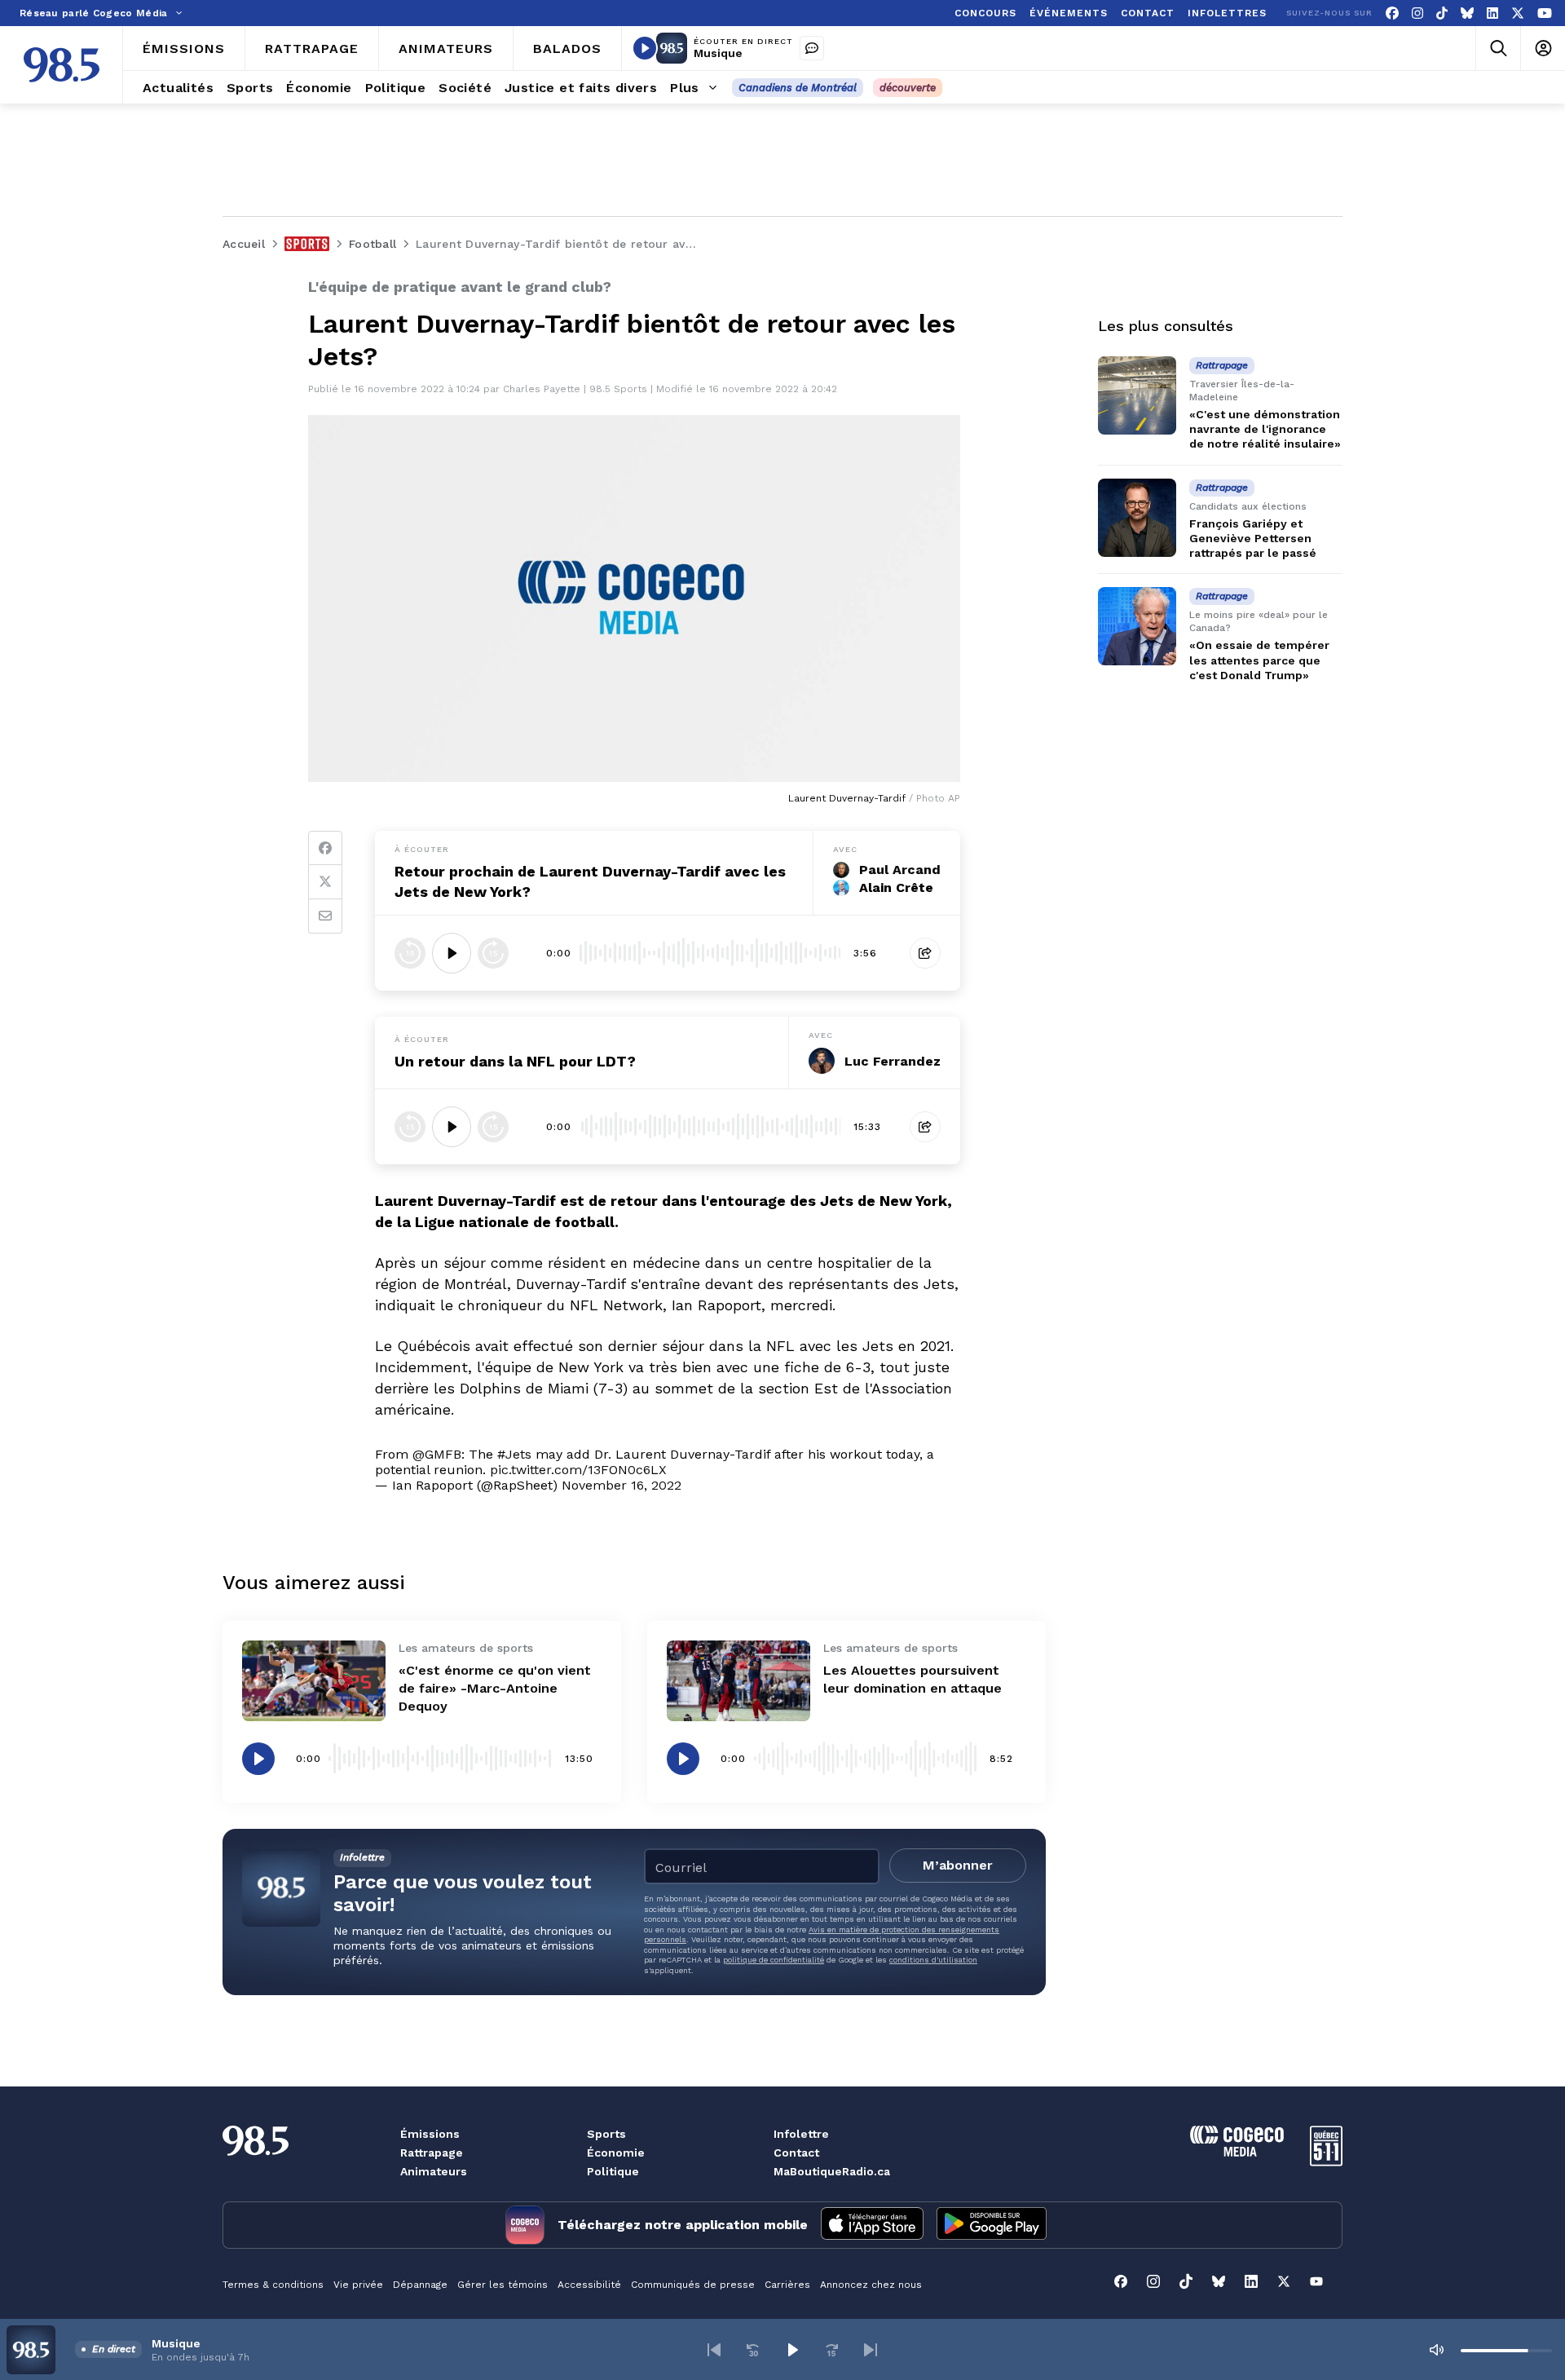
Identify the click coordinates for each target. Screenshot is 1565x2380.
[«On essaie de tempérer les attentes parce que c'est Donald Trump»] (1137, 626)
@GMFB (437, 1454)
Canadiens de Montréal (798, 88)
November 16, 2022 (622, 1485)
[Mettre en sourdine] (1436, 2350)
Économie (616, 2153)
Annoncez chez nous (871, 2285)
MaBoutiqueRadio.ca (832, 2171)
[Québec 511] (1326, 2162)
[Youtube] (1545, 13)
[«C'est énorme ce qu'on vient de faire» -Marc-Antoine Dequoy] (314, 1681)
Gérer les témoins (503, 2285)
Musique (718, 53)
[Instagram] (1417, 13)
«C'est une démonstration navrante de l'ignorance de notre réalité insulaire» (1265, 429)
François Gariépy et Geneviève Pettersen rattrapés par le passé (1253, 538)
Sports (606, 2134)
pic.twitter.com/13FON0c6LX (578, 1470)
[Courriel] (325, 916)
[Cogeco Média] (1237, 2152)
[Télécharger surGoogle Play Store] (992, 2225)
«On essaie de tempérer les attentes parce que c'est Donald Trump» (1259, 660)
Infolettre (801, 2134)
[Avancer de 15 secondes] (493, 953)
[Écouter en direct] (645, 48)
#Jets (514, 1454)
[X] (1518, 13)
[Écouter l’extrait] (452, 953)
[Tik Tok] (1442, 13)
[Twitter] (325, 882)
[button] (714, 2350)
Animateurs (434, 2171)
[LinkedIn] (1492, 13)
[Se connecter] (1543, 49)
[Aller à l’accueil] (62, 65)
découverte (908, 88)
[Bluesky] (1467, 13)
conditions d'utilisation (933, 1960)
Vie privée (358, 2285)
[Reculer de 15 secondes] (410, 953)
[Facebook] (1392, 13)
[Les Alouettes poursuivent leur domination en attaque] (738, 1681)
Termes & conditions (273, 2285)
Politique (613, 2171)
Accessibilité (589, 2285)
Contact (796, 2153)
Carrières (787, 2285)
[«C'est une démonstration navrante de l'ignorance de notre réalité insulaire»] (1137, 395)
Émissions (430, 2134)
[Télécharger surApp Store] (872, 2225)
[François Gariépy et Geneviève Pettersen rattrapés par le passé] (1137, 518)
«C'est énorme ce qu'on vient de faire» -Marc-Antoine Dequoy (495, 1688)
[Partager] (925, 953)
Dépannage (420, 2285)
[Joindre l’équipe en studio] (812, 48)
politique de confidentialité (774, 1960)
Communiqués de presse (693, 2285)
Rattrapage (432, 2153)
